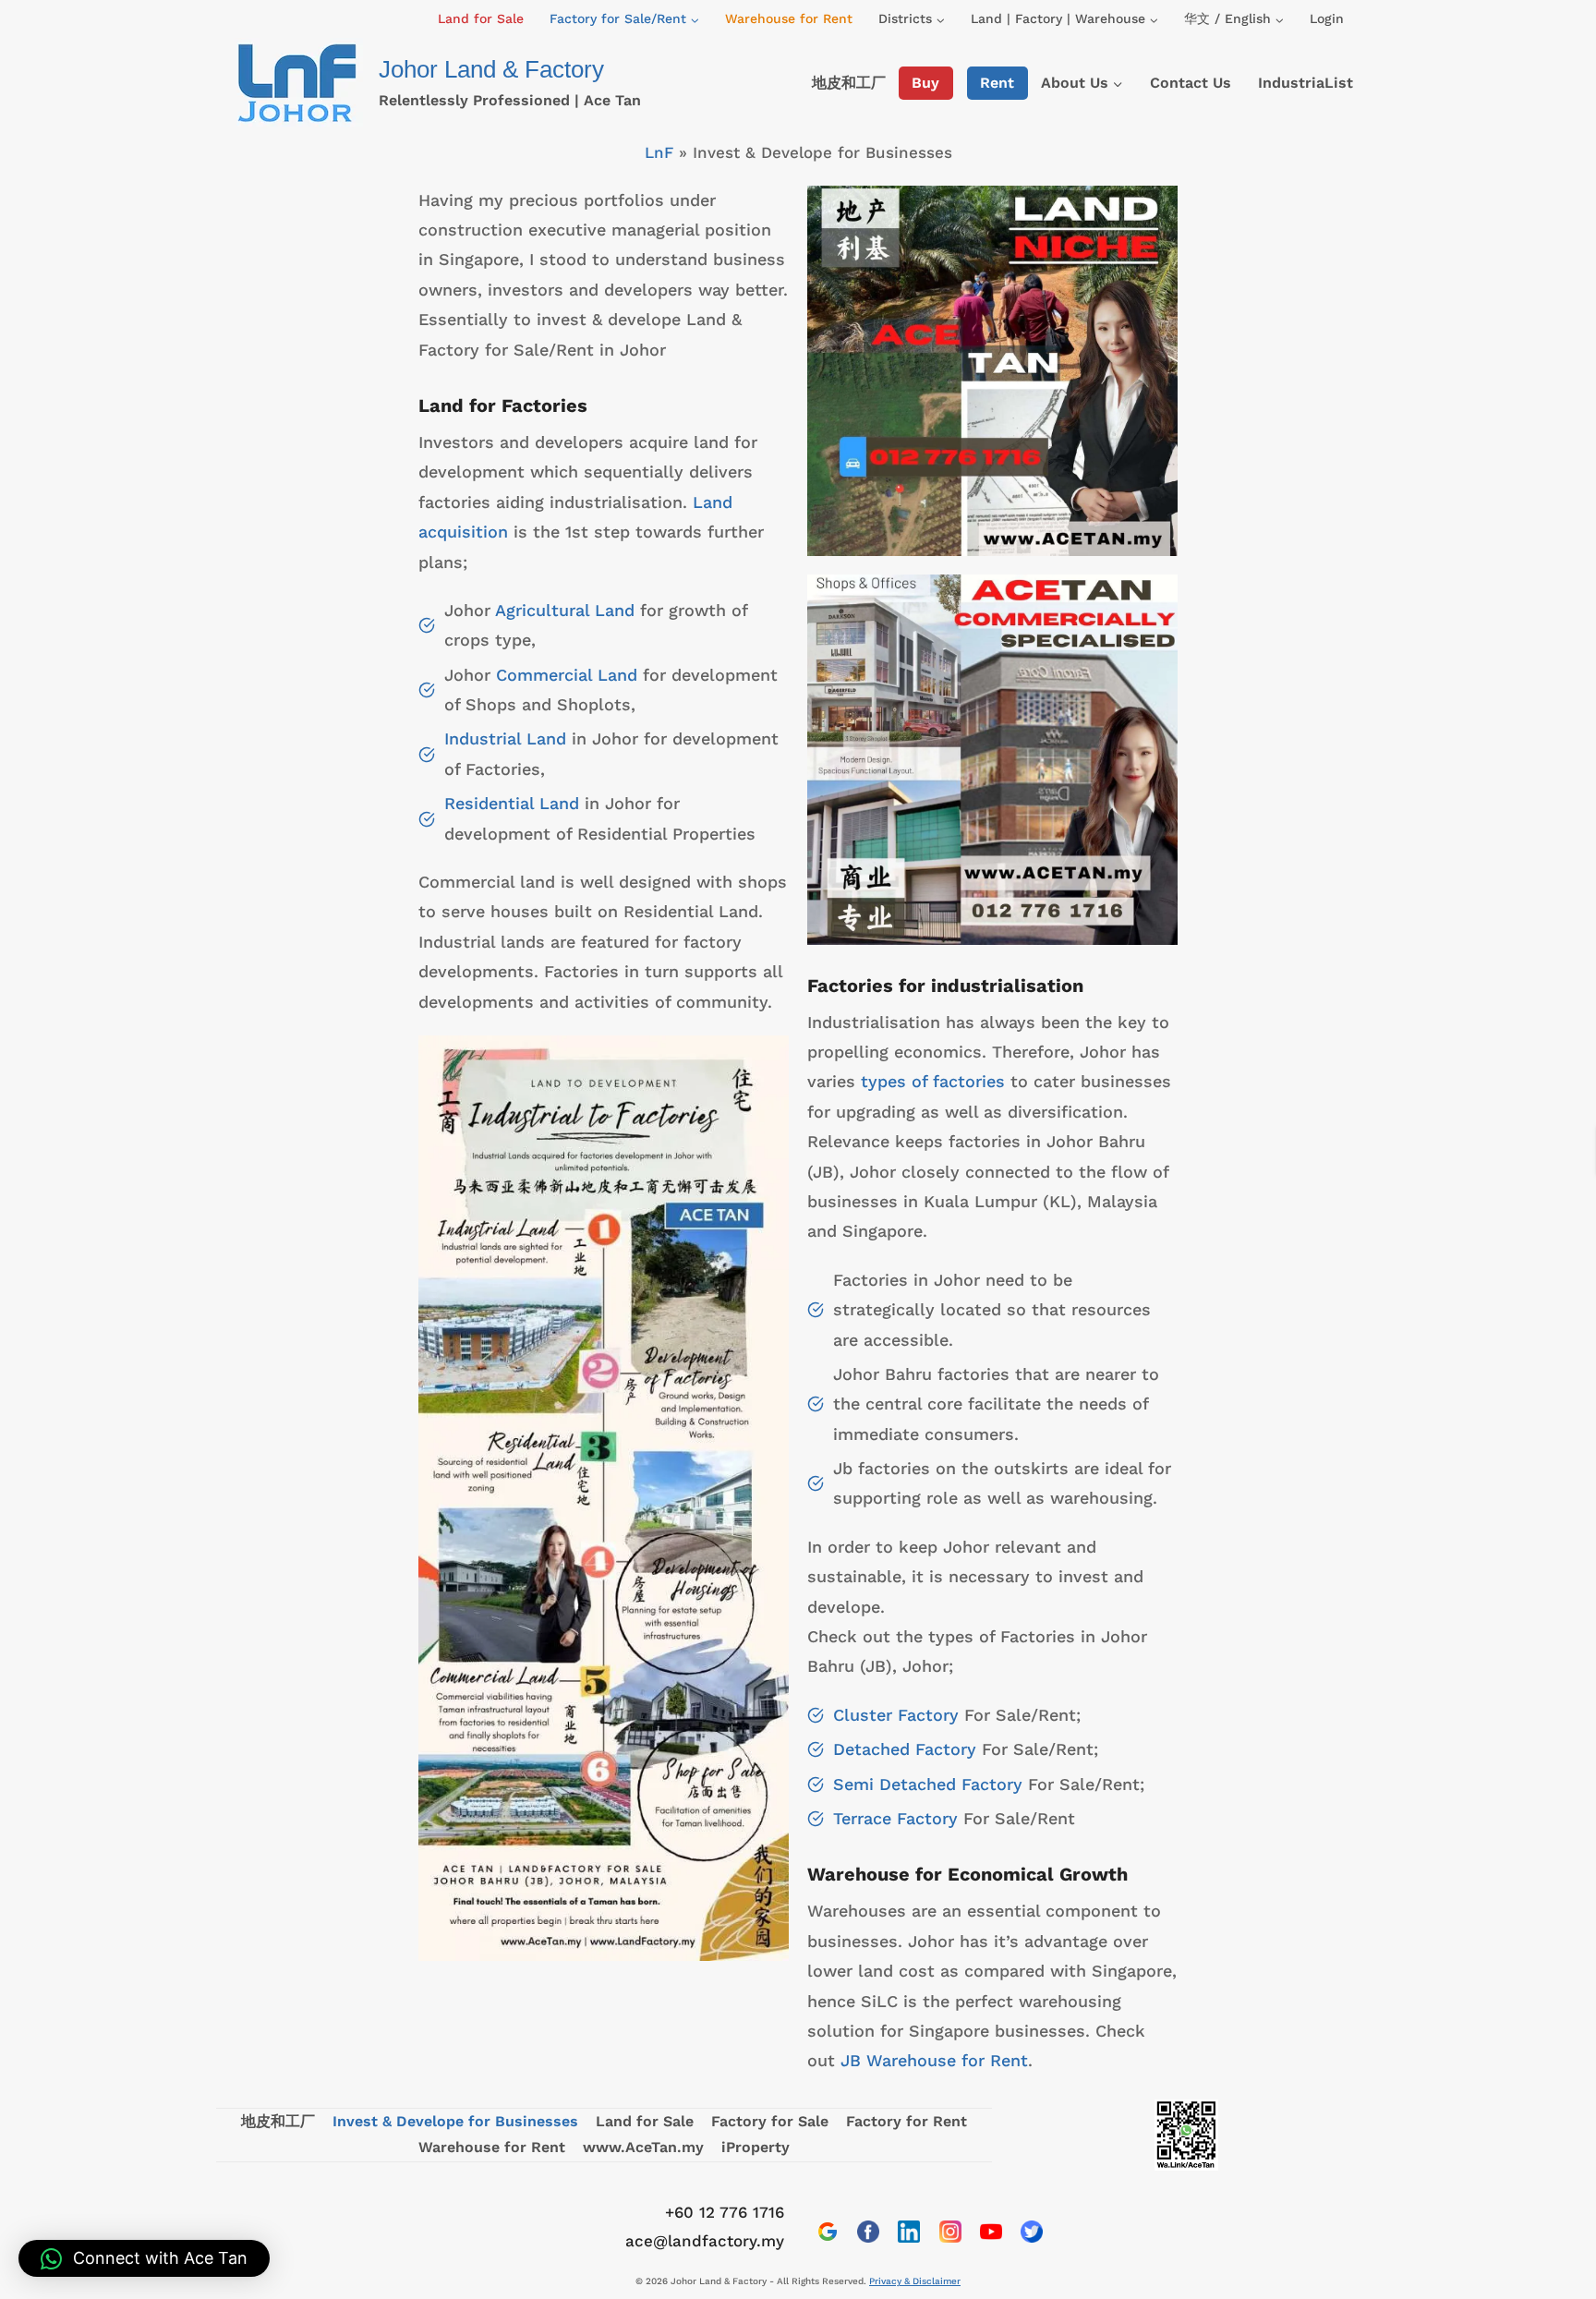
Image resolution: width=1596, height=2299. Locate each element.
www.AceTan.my (643, 2147)
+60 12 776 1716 (725, 2212)
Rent (997, 83)
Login (1327, 18)
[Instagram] (950, 2232)
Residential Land (512, 803)
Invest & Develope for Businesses (455, 2121)
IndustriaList (1306, 83)
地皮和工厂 (849, 83)
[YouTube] (991, 2232)
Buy (925, 83)
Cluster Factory (896, 1715)
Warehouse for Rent (789, 18)
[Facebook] (868, 2232)
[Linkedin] (909, 2232)
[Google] (828, 2232)
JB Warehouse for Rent (934, 2060)
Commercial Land (567, 675)
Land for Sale (481, 18)
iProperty (756, 2147)
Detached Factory (905, 1749)
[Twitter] (1032, 2232)
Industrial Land (505, 738)
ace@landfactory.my (705, 2241)
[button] (144, 2258)
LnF (659, 152)
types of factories (933, 1081)
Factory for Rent (907, 2121)
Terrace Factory (895, 1818)
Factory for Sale (770, 2121)
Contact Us (1191, 83)
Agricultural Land (565, 610)
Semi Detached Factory (928, 1784)
